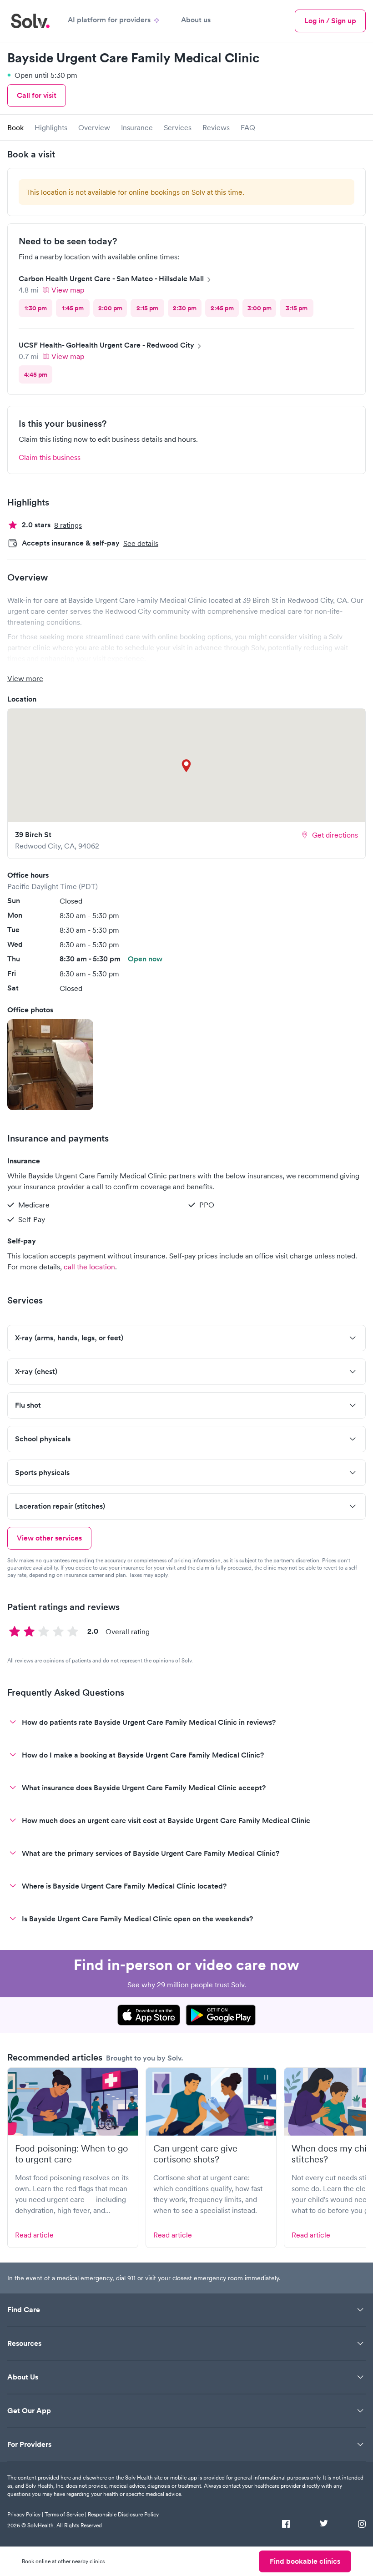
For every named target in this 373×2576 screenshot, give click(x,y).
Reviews (216, 127)
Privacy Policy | (25, 2514)
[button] (50, 1065)
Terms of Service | (66, 2514)
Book (15, 127)
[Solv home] (30, 21)
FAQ (248, 127)
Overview (94, 127)
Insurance (137, 127)
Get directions (335, 835)
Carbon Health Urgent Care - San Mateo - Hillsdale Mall (111, 279)
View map (68, 290)
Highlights (51, 127)
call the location (89, 1267)
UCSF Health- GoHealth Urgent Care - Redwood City (106, 345)
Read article (34, 2235)
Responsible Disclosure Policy (123, 2514)
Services (178, 127)
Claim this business (50, 457)
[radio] (35, 308)
